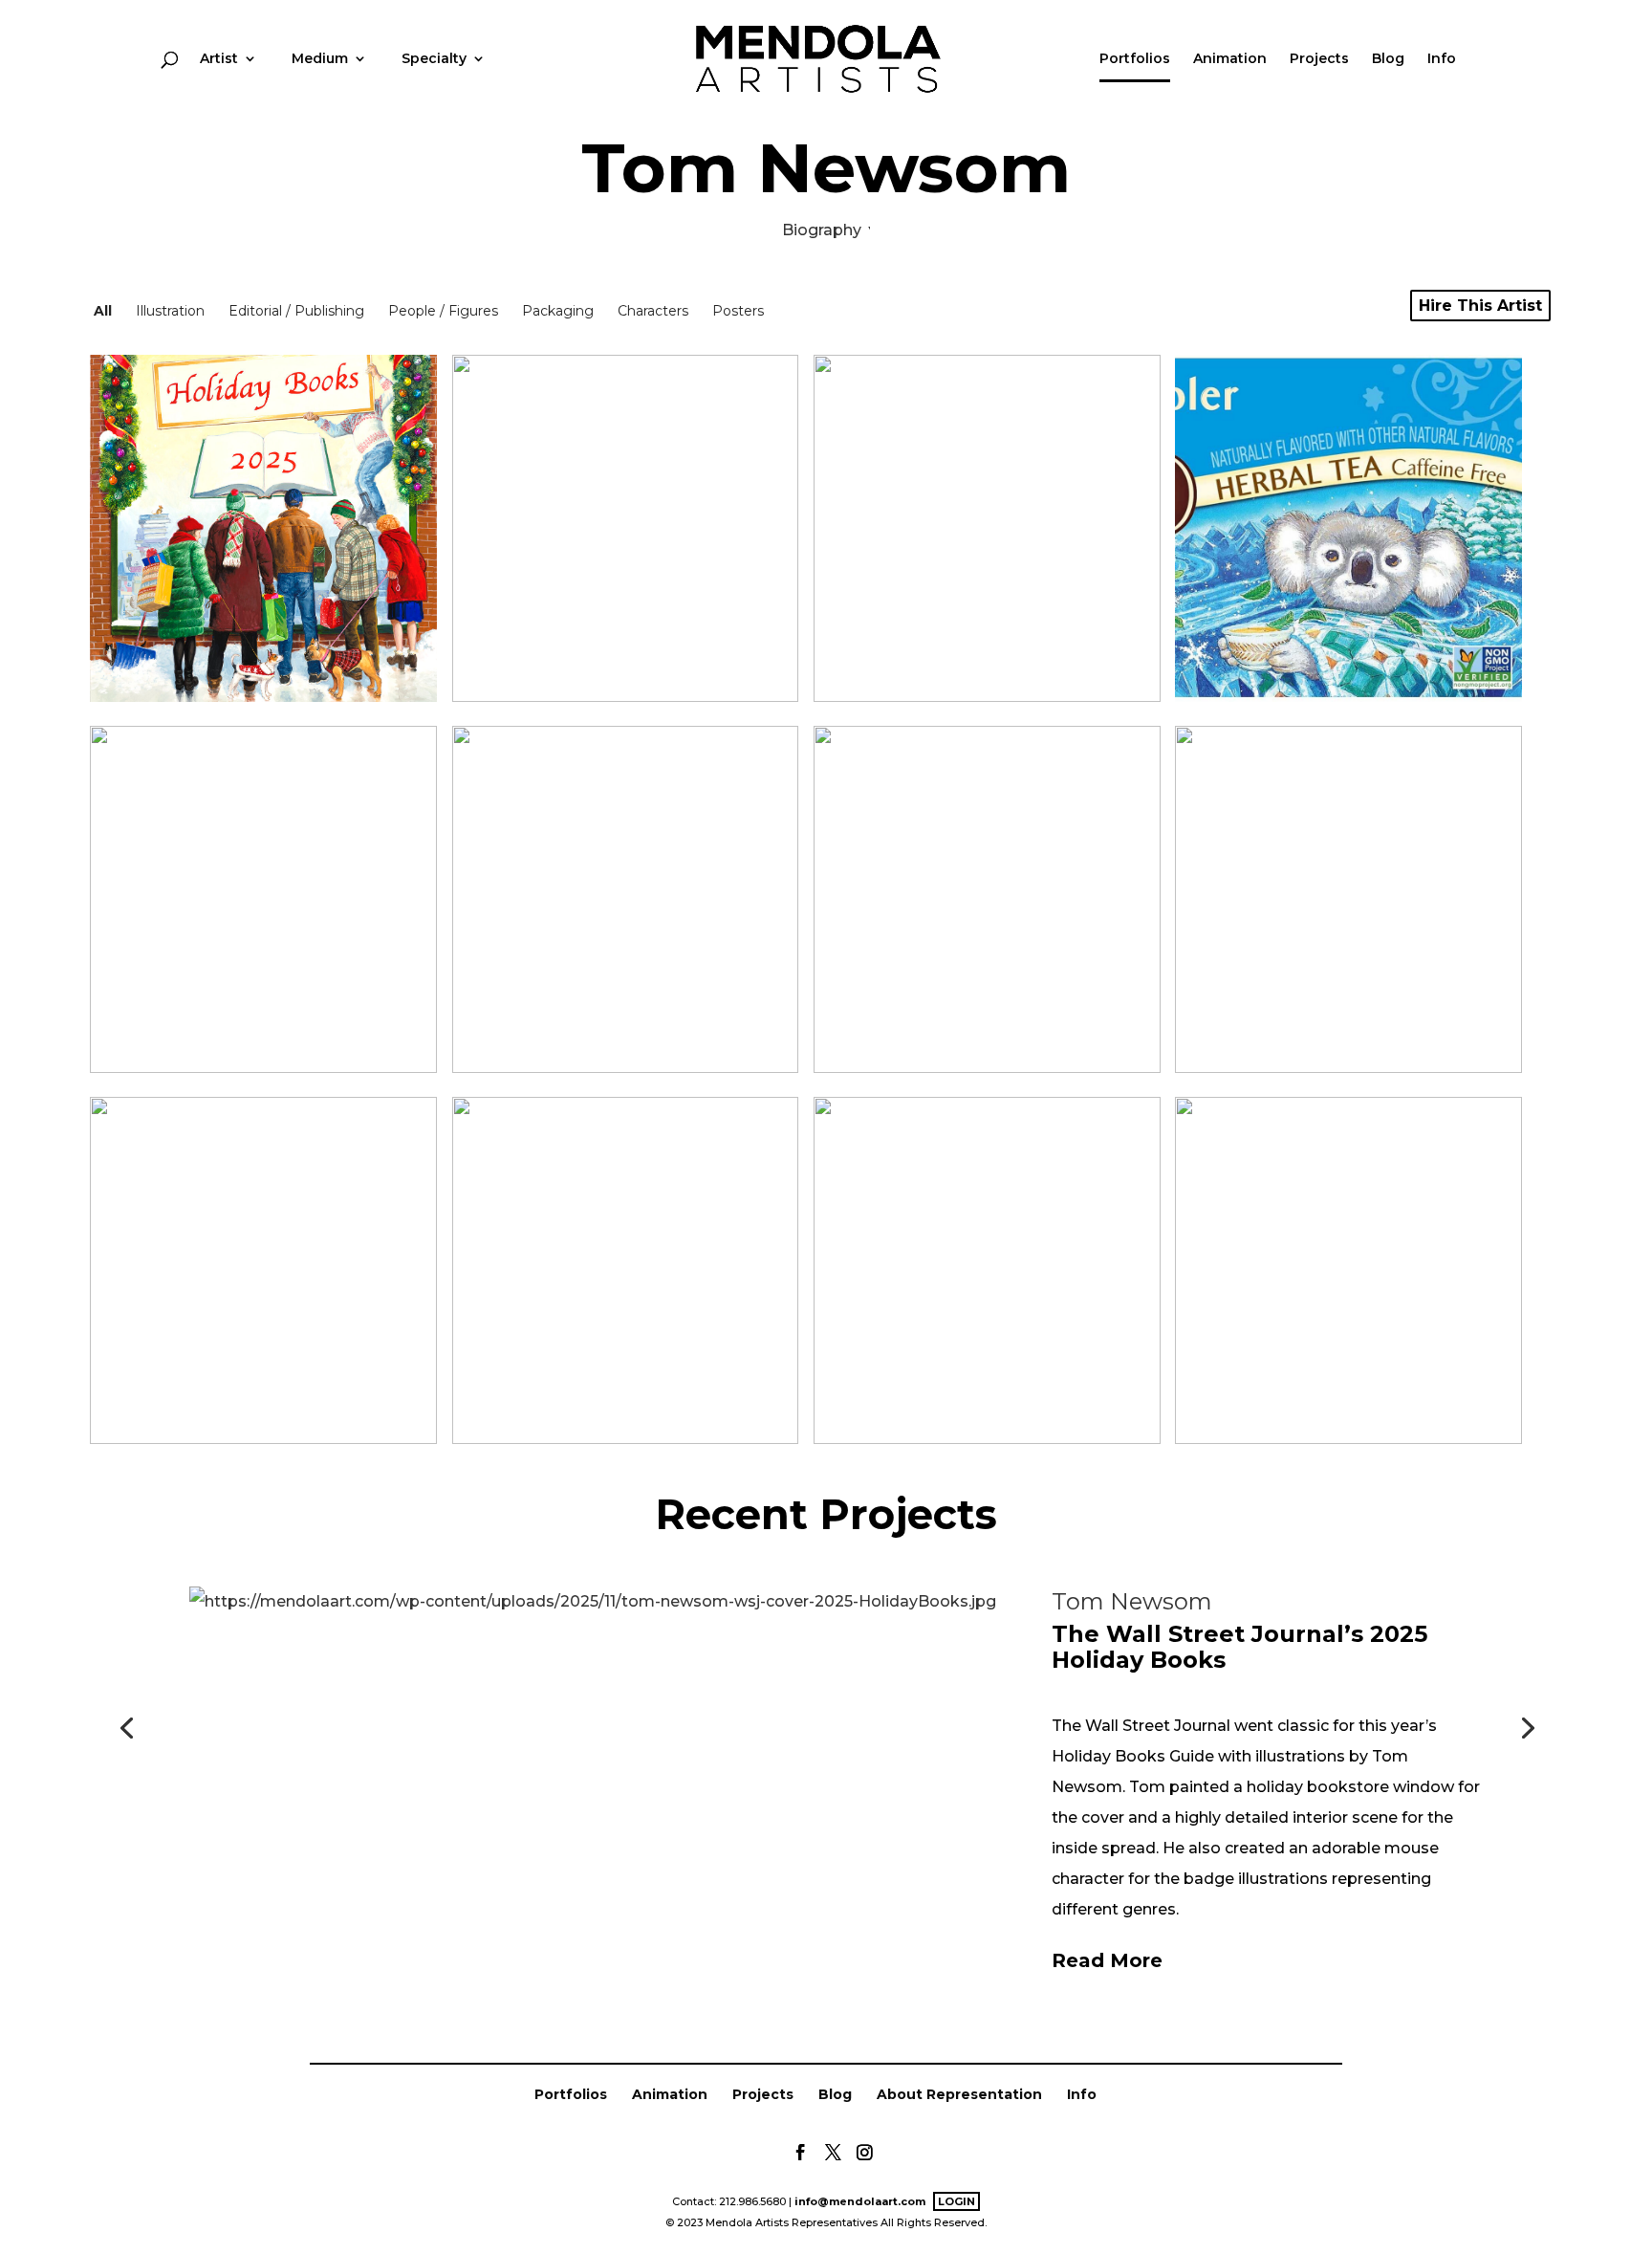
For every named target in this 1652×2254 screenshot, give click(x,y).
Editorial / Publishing (296, 311)
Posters (738, 311)
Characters (653, 311)
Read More (1107, 1960)
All (103, 311)
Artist (219, 59)
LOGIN (956, 2201)
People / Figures (443, 311)
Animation (1230, 59)
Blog (1388, 59)
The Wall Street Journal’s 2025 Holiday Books (1239, 1646)
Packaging (558, 311)
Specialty (434, 59)
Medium (320, 59)
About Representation (959, 2094)
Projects (1319, 59)
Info (1442, 59)
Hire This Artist (1480, 306)
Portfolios (1135, 59)
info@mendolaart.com (860, 2201)
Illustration (170, 311)
